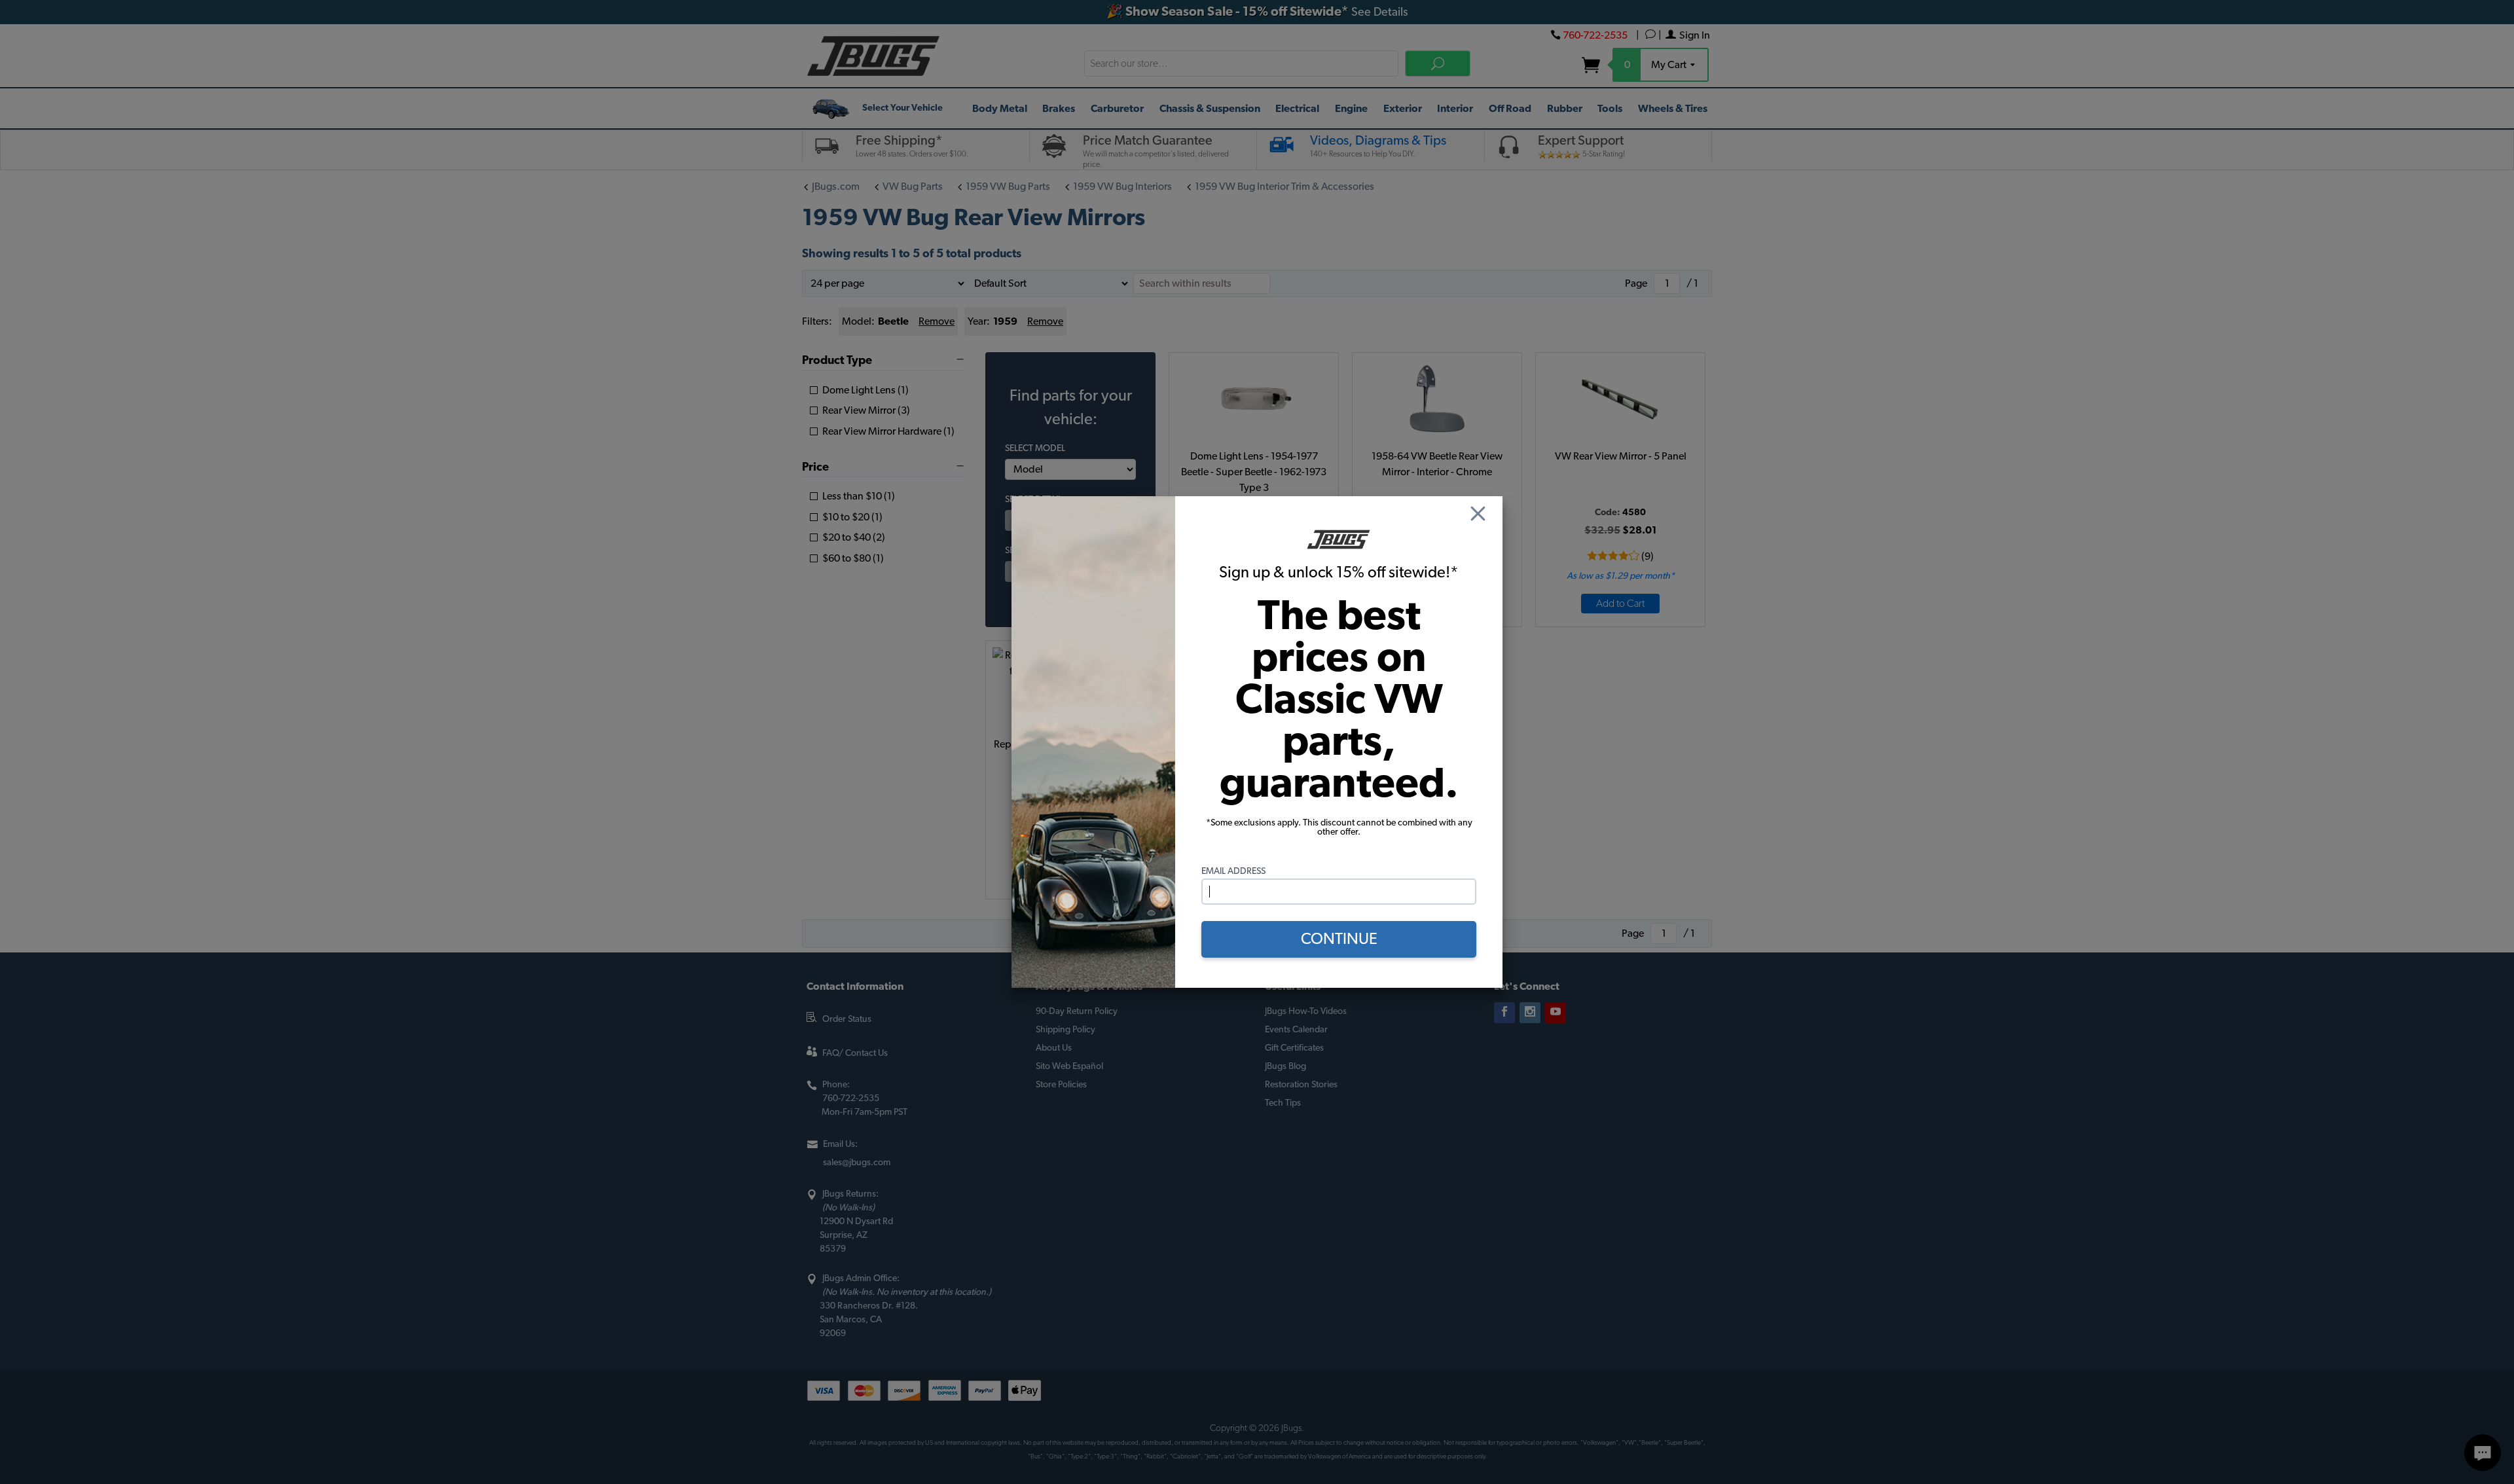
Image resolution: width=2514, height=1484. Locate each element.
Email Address (1233, 871)
